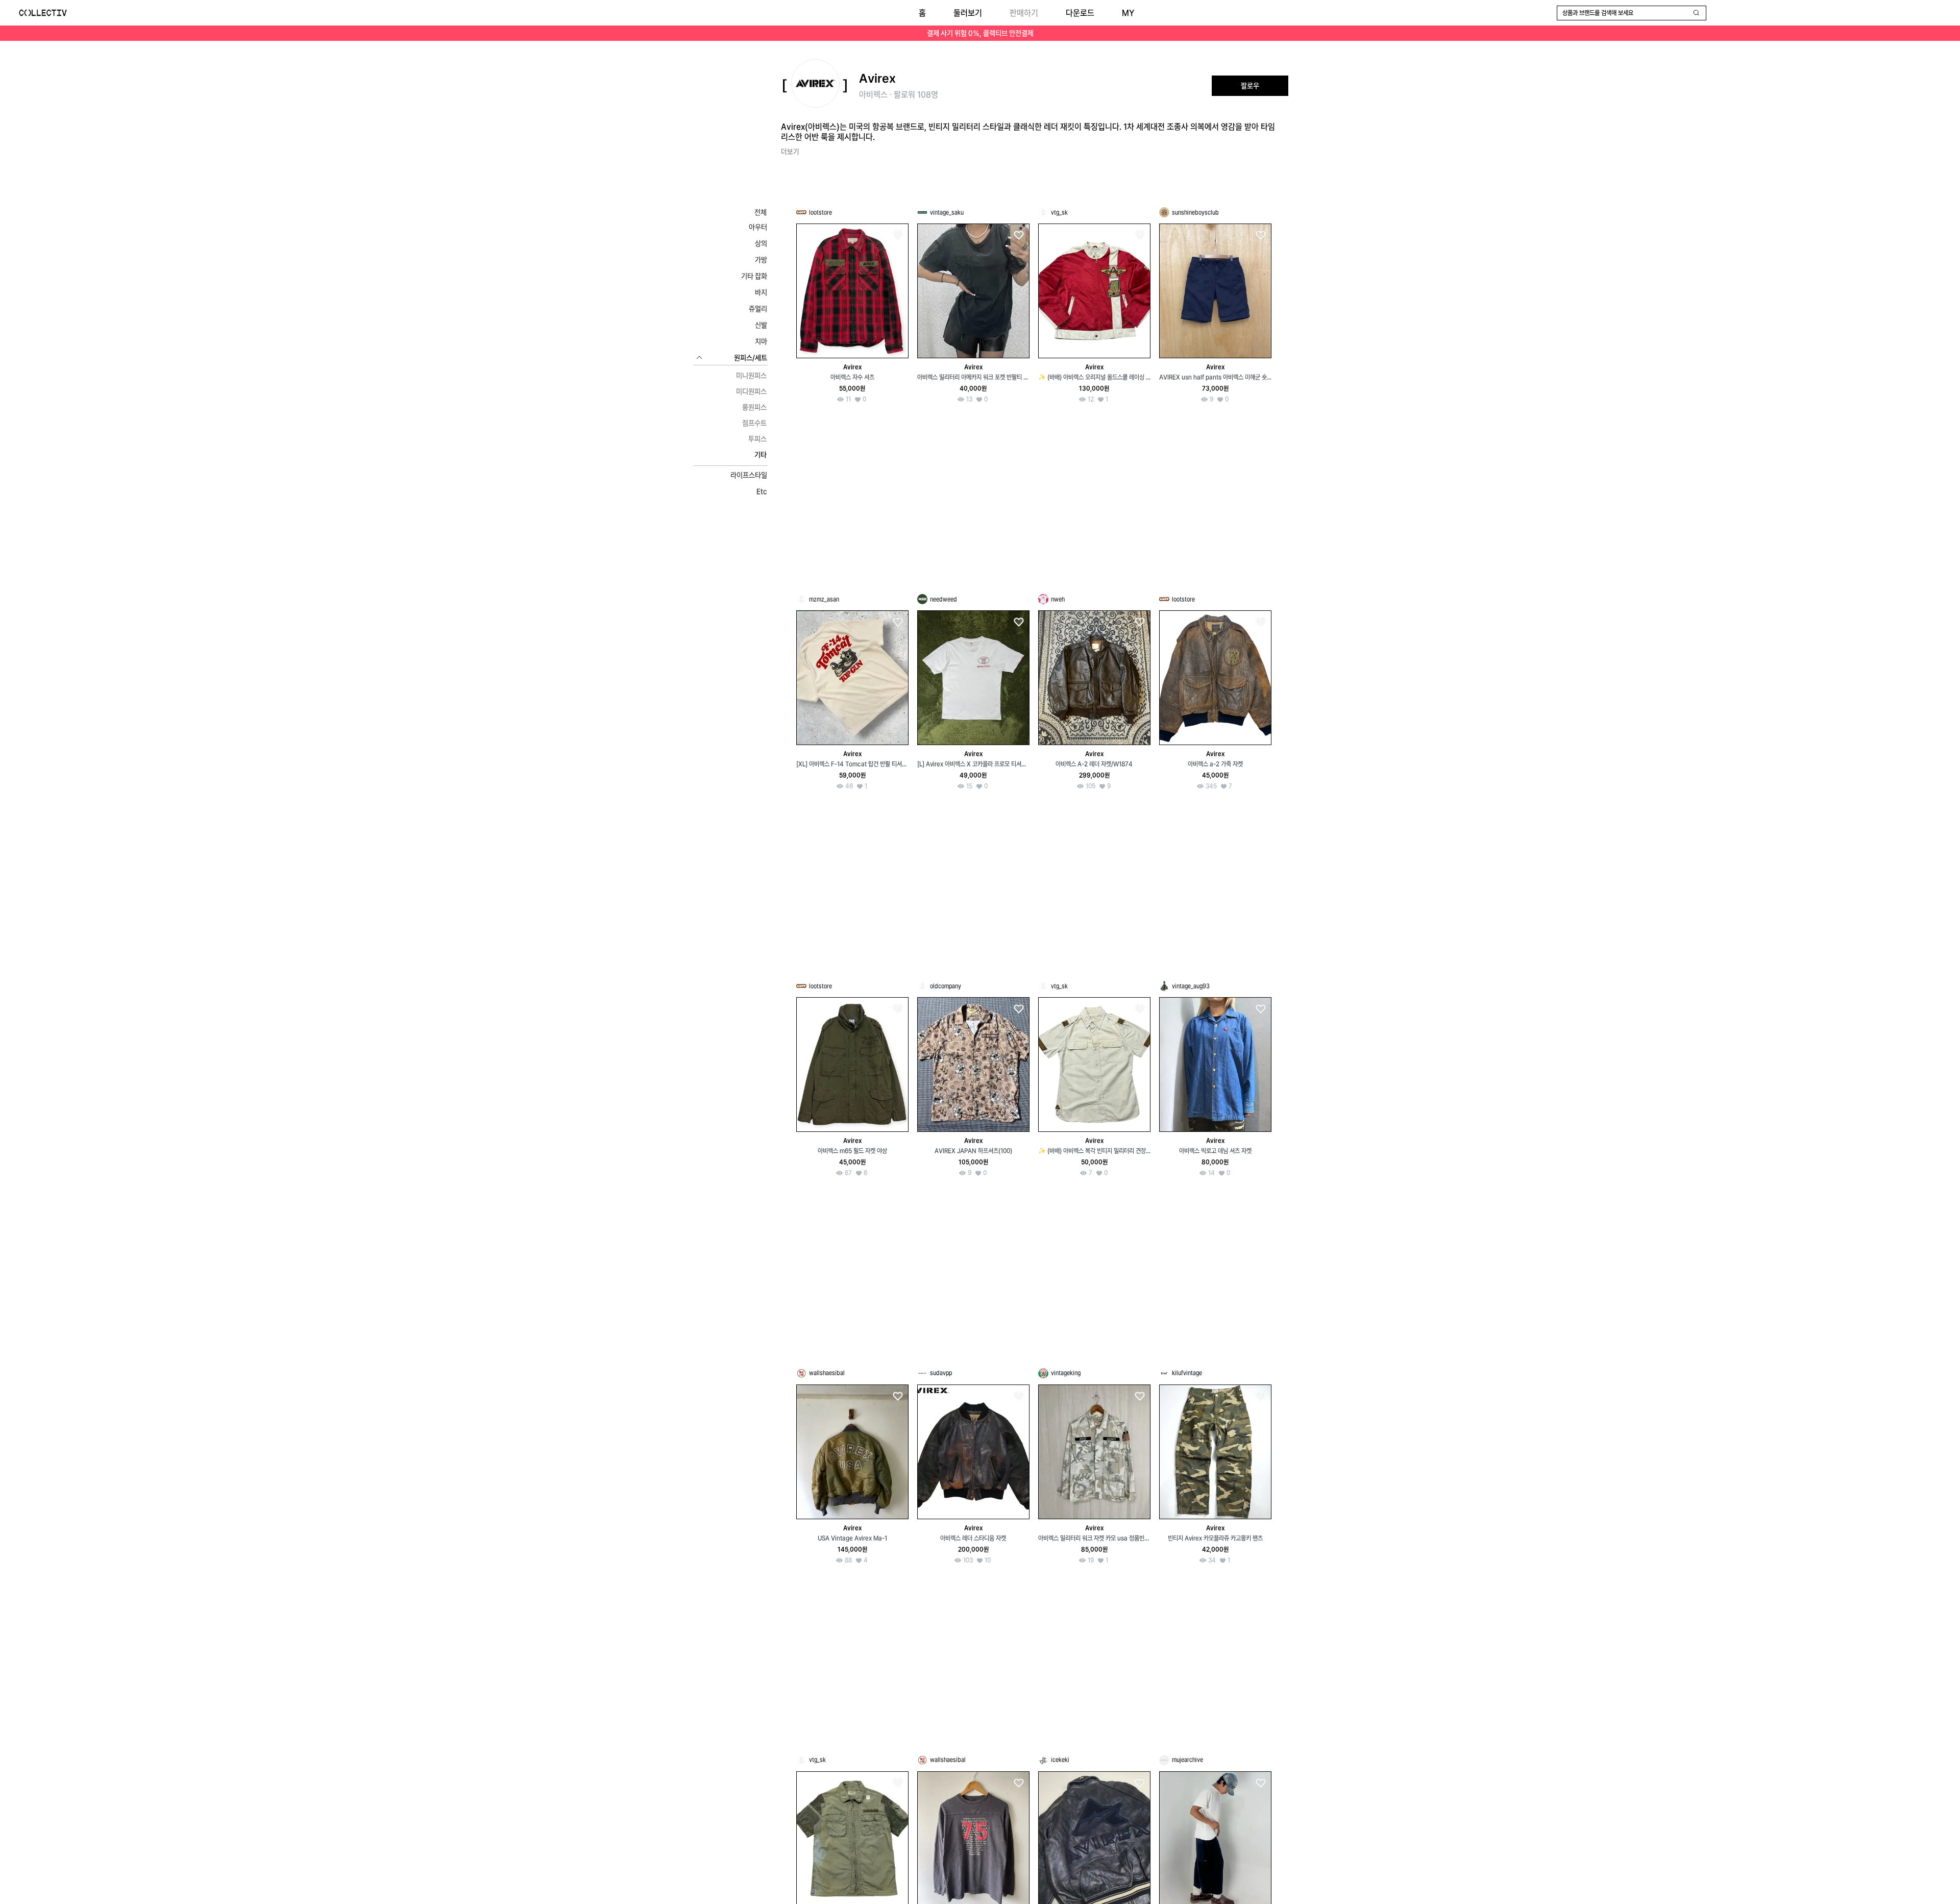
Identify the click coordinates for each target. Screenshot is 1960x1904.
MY (1128, 13)
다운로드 (1080, 13)
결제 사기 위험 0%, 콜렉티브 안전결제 (980, 33)
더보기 (790, 152)
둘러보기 (968, 13)
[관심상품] (897, 236)
